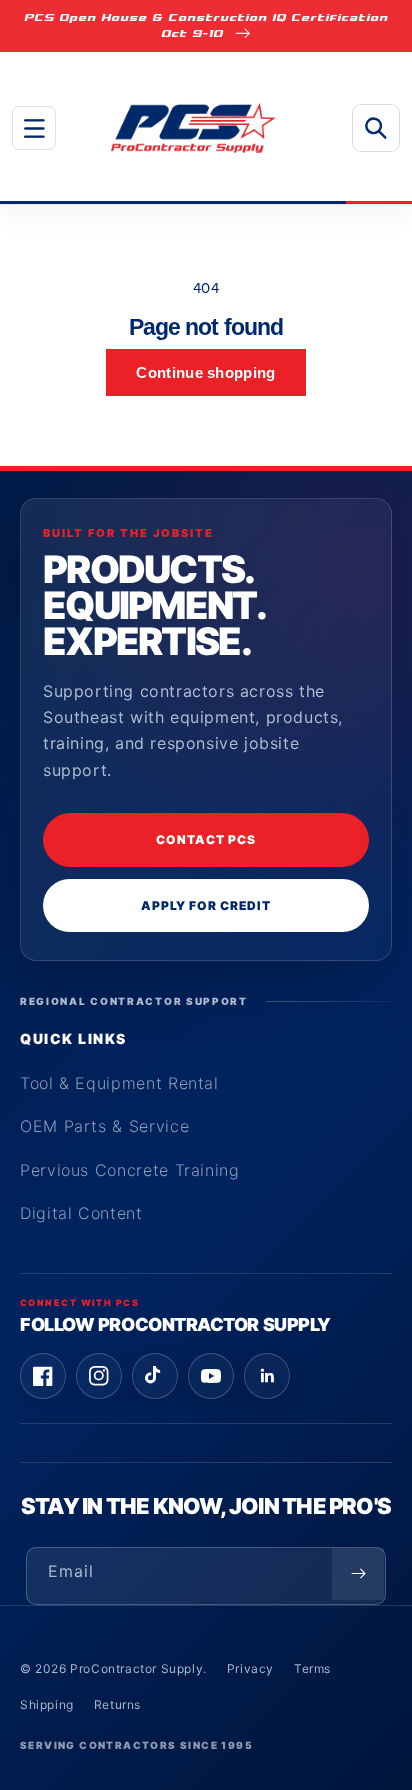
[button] (34, 128)
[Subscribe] (358, 1574)
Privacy (250, 1668)
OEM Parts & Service (104, 1126)
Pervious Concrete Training (130, 1170)
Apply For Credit (205, 905)
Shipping (47, 1704)
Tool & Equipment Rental (119, 1083)
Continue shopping (205, 372)
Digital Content (81, 1213)
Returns (117, 1704)
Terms (312, 1668)
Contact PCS (206, 839)
